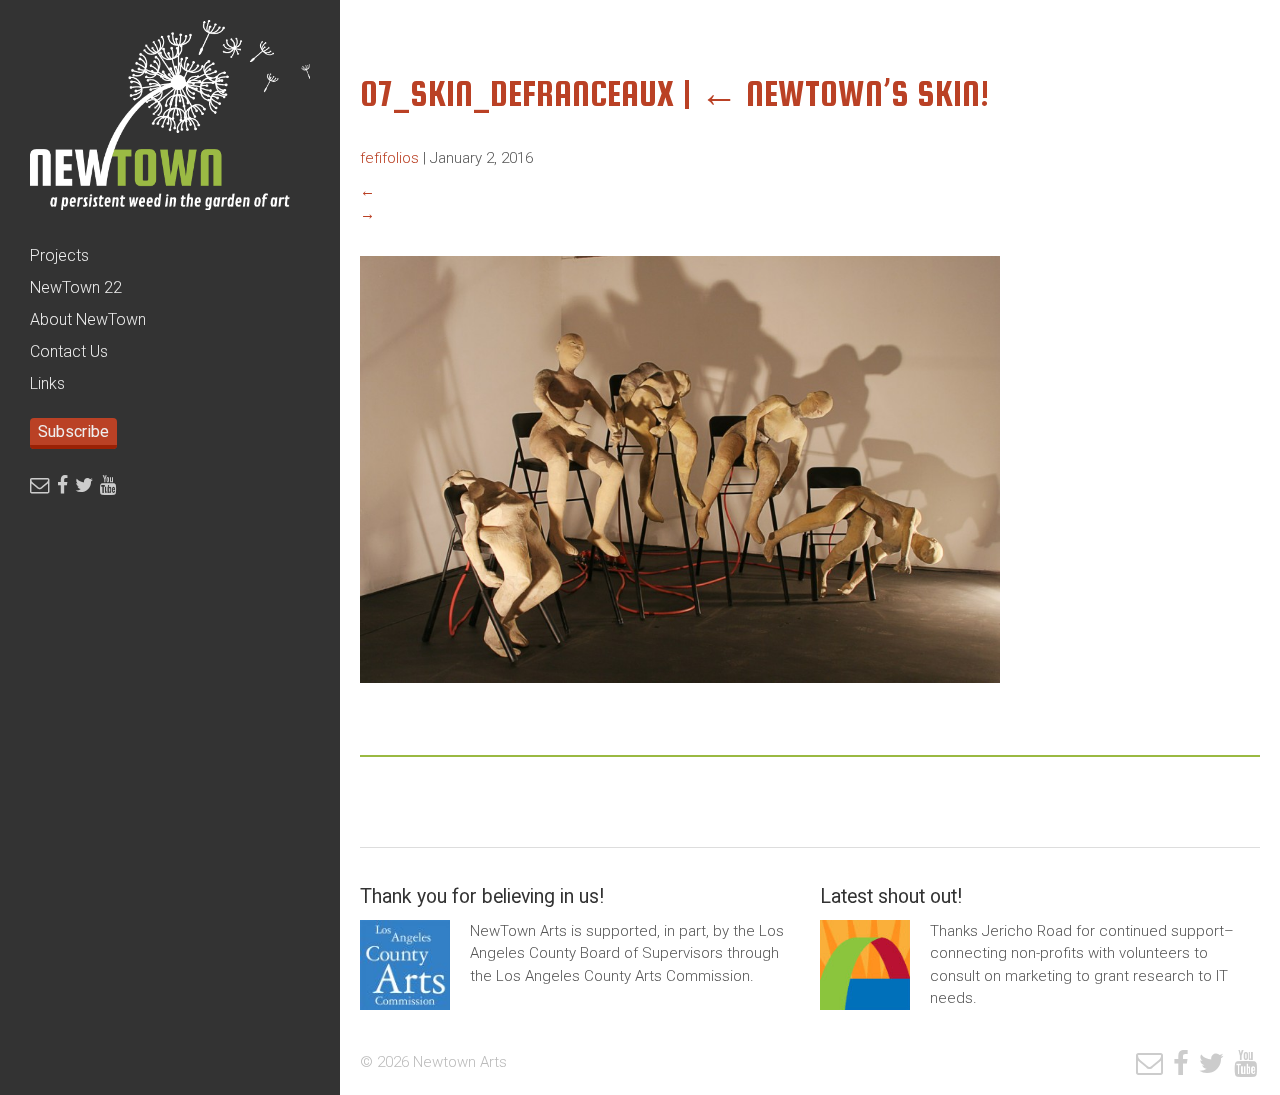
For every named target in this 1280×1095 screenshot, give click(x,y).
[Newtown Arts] (170, 120)
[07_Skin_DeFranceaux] (680, 698)
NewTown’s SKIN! (844, 93)
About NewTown (88, 319)
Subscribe (73, 431)
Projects (59, 255)
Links (47, 383)
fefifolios (389, 158)
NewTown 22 (76, 287)
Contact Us (69, 351)
